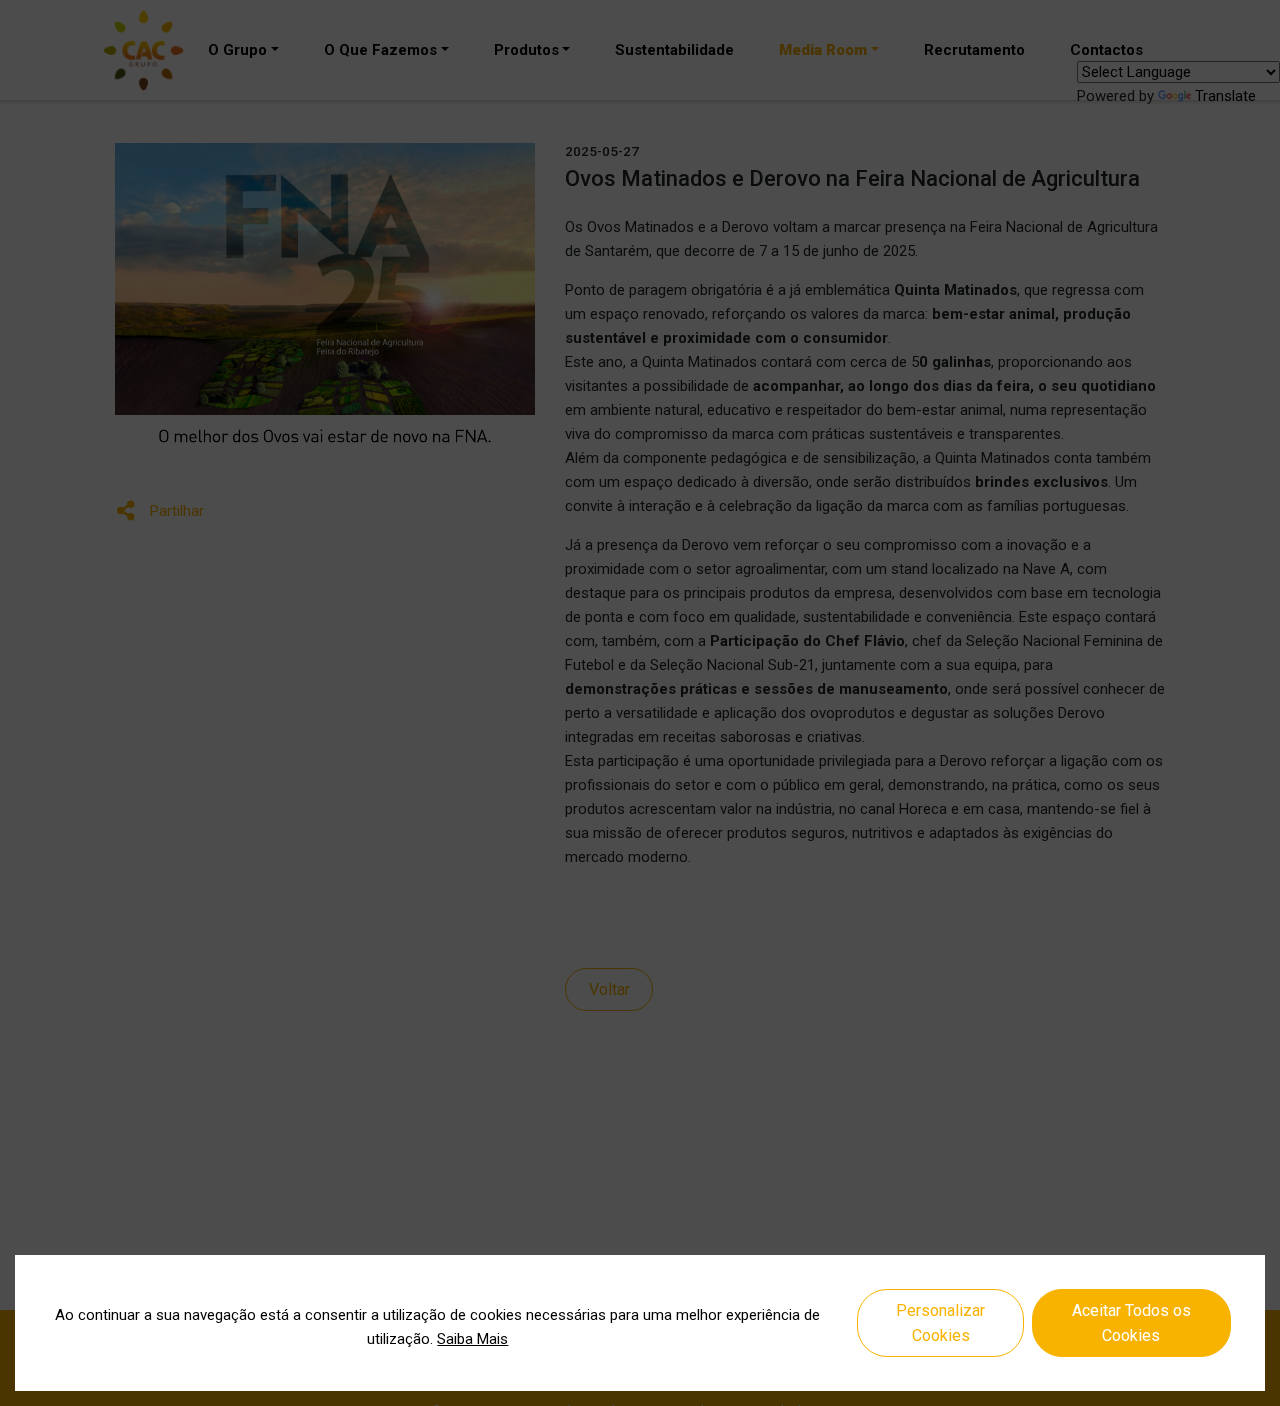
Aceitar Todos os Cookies (1131, 1323)
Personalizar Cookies (940, 1323)
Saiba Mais (472, 1339)
